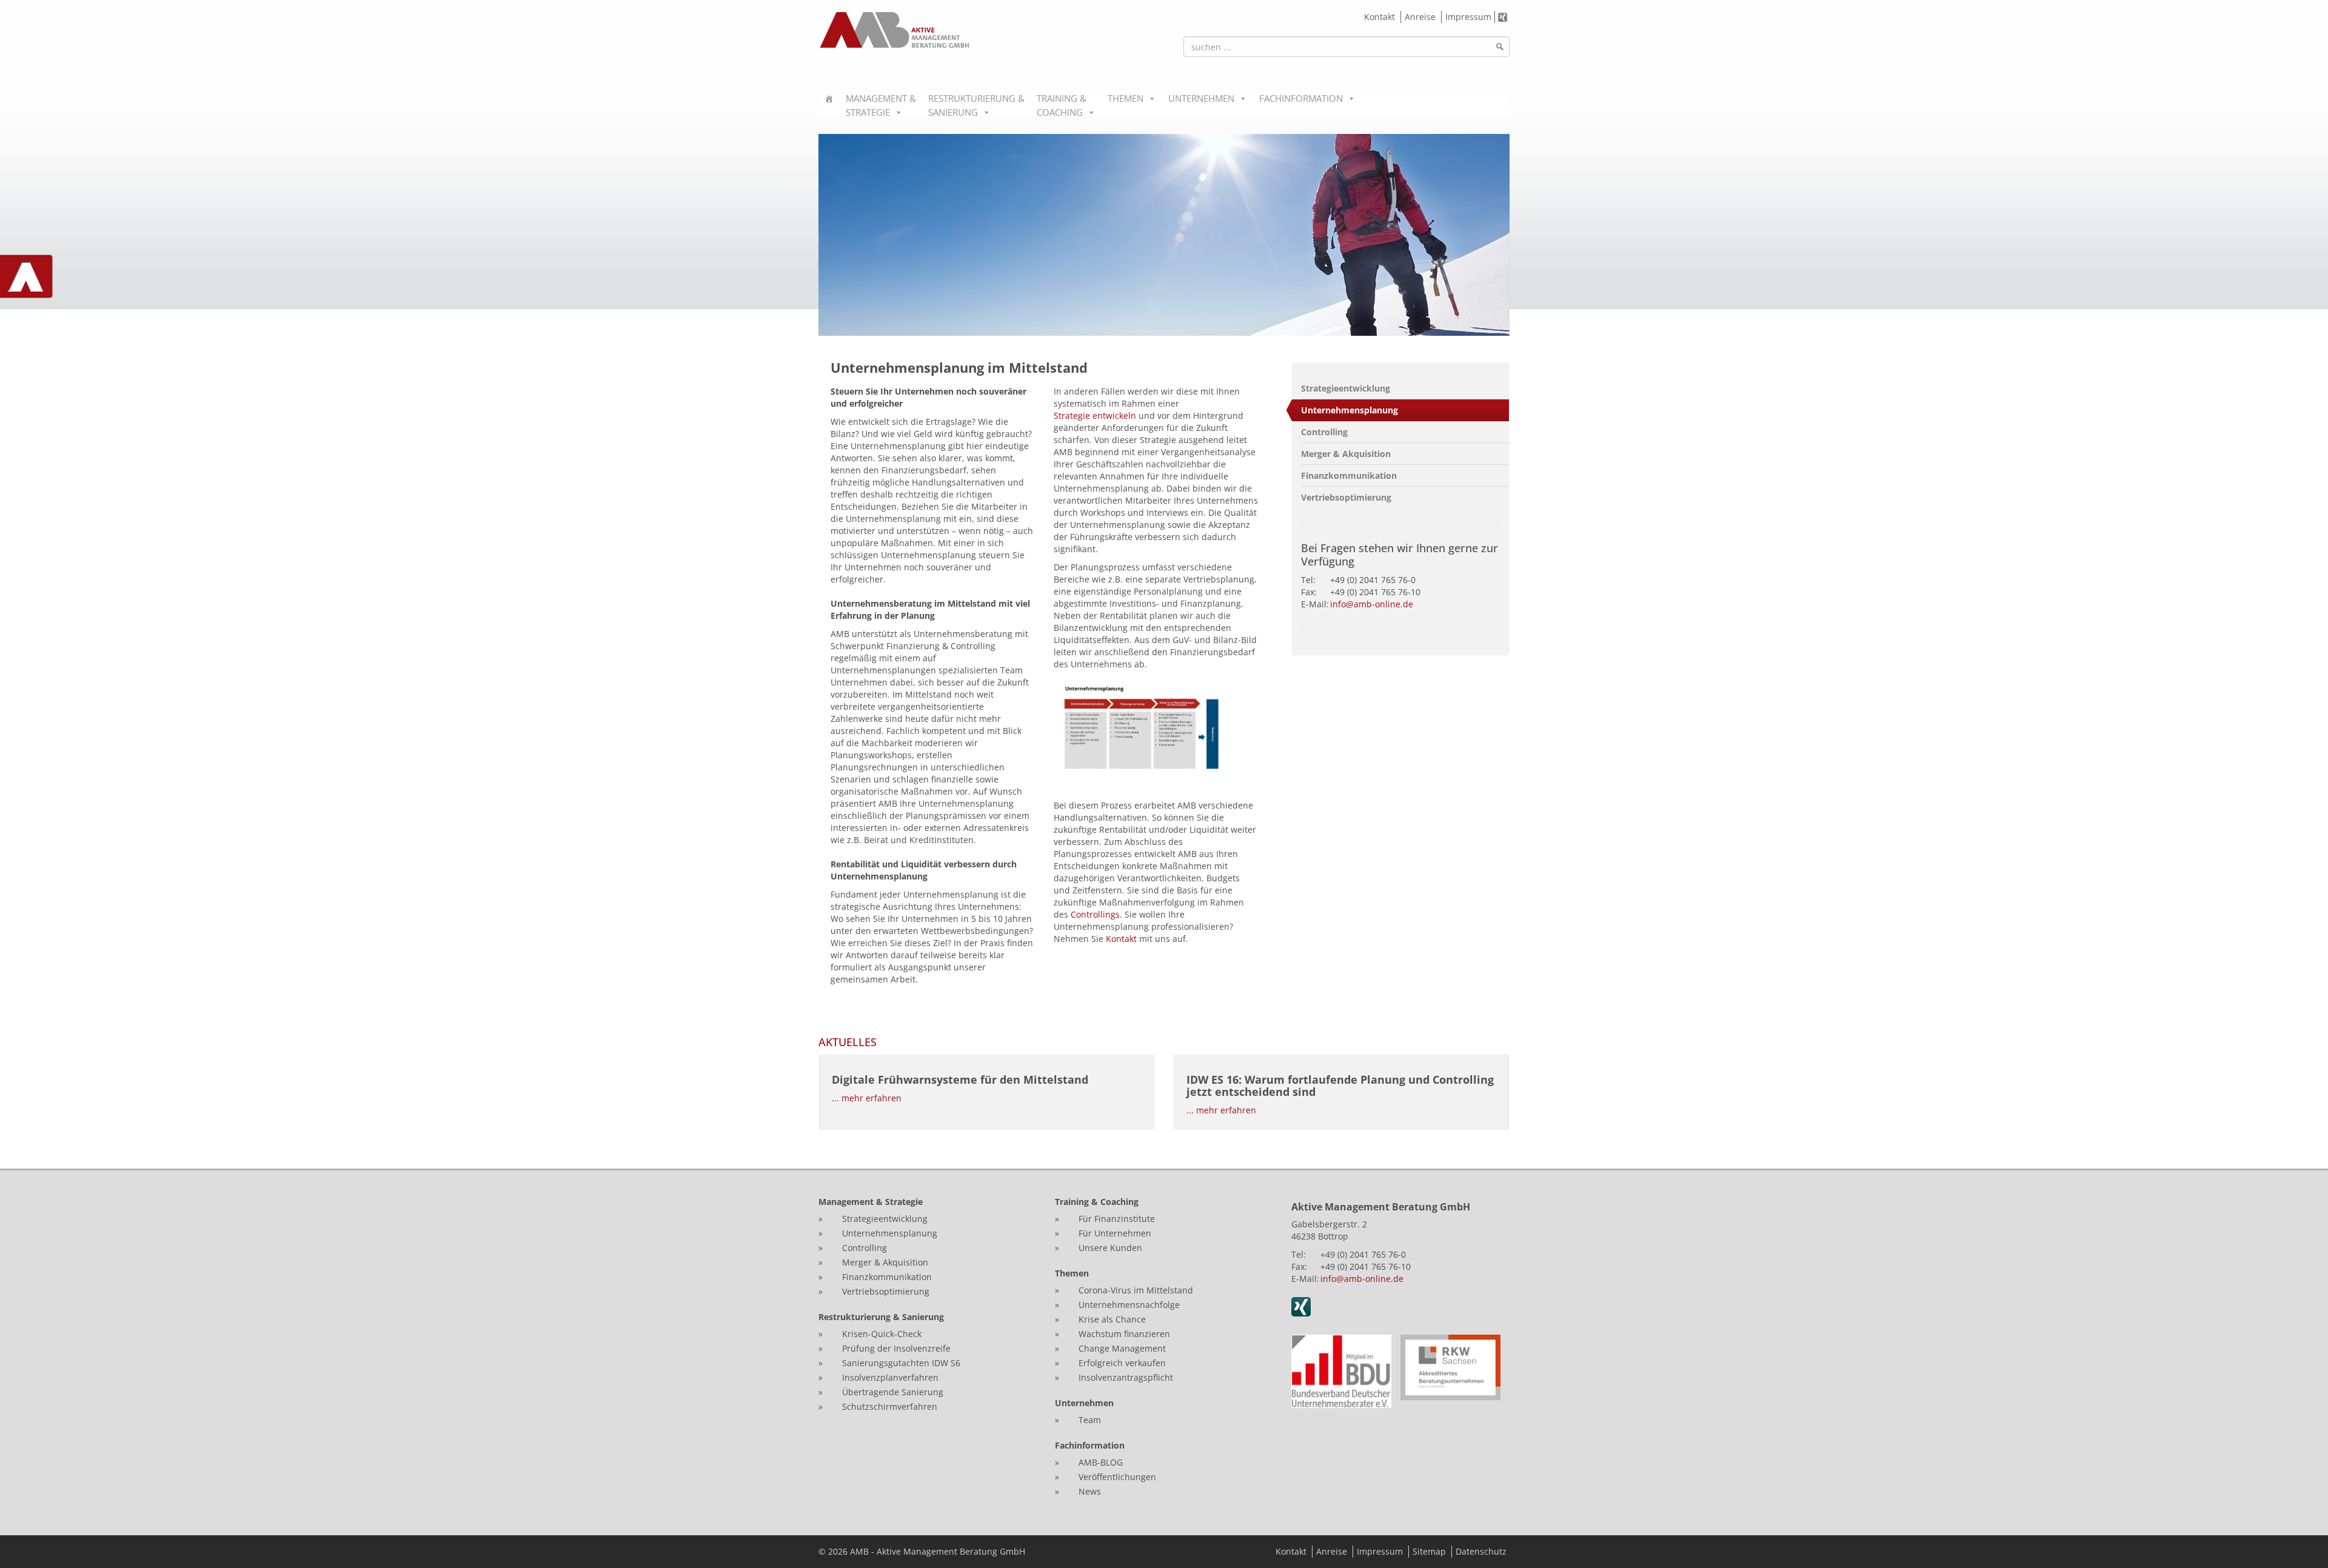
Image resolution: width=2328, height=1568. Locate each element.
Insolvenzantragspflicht (1126, 1377)
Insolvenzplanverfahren (890, 1377)
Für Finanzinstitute (1117, 1219)
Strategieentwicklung (1346, 388)
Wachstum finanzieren (1124, 1334)
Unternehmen (1201, 98)
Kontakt (1380, 17)
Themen (1126, 98)
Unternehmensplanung (1350, 410)
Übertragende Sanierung (893, 1392)
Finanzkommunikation (1349, 475)
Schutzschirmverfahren (890, 1406)
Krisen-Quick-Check (882, 1334)
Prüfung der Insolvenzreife (896, 1348)
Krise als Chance (1112, 1319)
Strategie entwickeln (1095, 415)
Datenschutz (1481, 1551)
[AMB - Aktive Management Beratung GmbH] (894, 30)
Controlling (1324, 432)
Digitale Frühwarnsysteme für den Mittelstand (960, 1079)
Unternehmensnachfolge (1129, 1305)
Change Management (1123, 1348)
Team (1090, 1420)
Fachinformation (1301, 98)
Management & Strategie (881, 104)
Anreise (1420, 17)
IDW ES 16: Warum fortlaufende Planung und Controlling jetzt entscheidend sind (1340, 1086)
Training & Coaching (1062, 104)
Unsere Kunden (1110, 1248)
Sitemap (1429, 1551)
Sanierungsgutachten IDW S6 (901, 1363)
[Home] (829, 104)
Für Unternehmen (1115, 1233)
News (1090, 1491)
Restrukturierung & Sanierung (976, 104)
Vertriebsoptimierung (1346, 497)
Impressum (1468, 17)
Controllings (1095, 914)
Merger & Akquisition (1346, 454)
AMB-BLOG (1101, 1462)
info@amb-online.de (1372, 604)
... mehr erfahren (867, 1098)
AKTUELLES (848, 1042)
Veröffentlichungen (1117, 1477)
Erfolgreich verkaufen (1122, 1363)
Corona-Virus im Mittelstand (1136, 1290)
